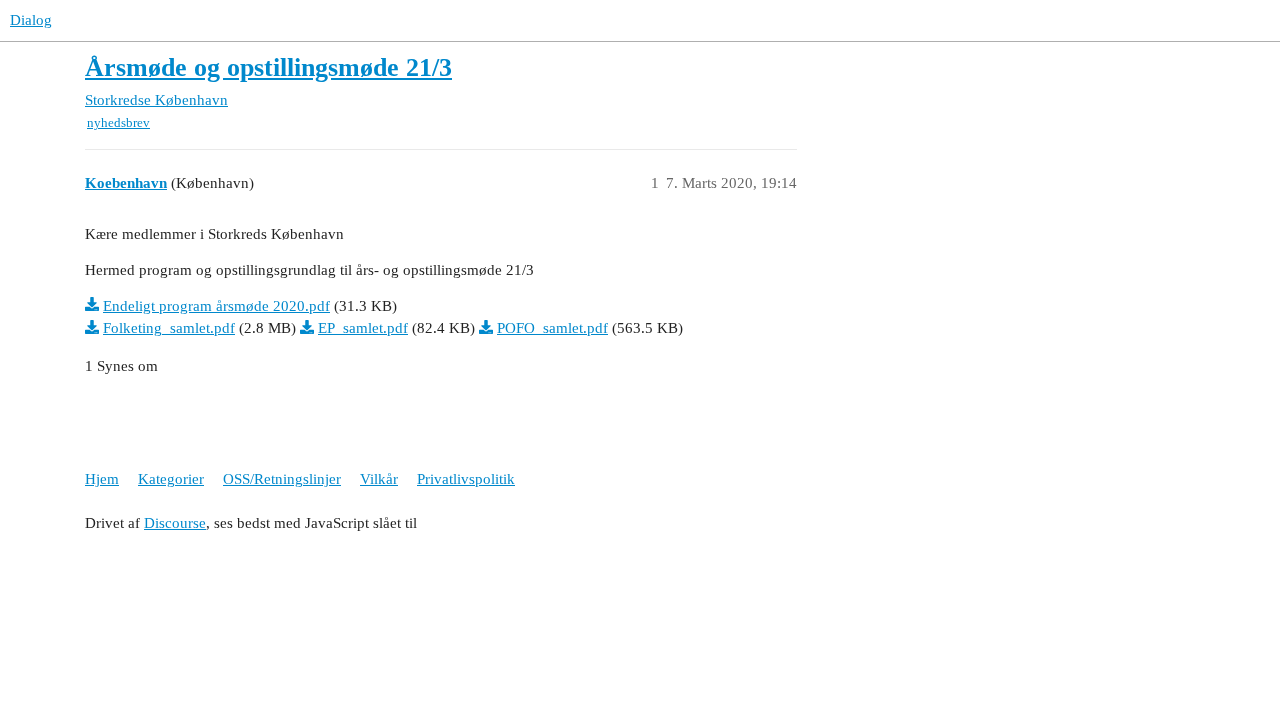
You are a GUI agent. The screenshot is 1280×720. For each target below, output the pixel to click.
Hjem (102, 479)
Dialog (31, 20)
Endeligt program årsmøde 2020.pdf (216, 306)
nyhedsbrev (118, 122)
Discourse (175, 523)
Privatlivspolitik (466, 479)
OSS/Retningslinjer (282, 479)
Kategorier (171, 479)
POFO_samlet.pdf (552, 328)
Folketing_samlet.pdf (169, 328)
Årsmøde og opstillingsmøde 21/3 (268, 67)
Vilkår (379, 479)
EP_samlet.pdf (363, 328)
